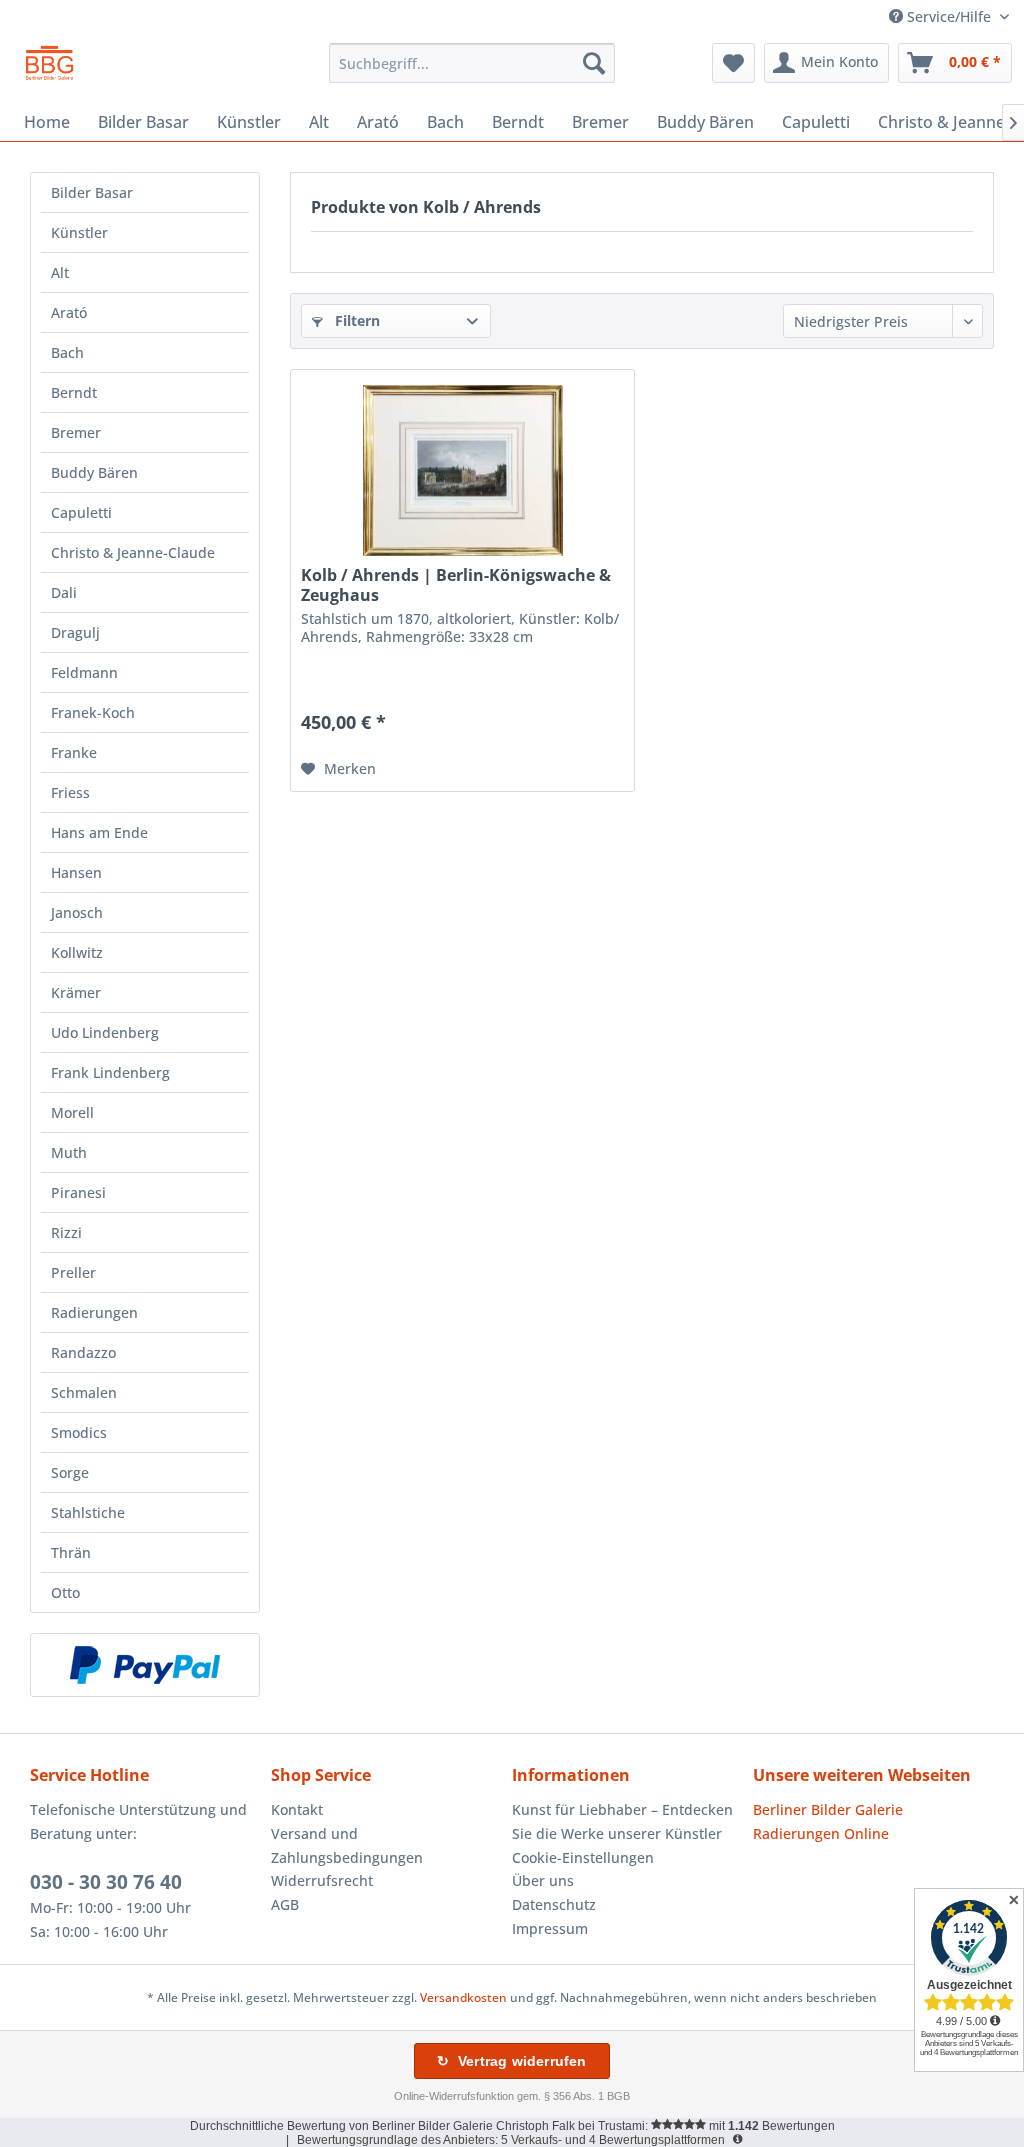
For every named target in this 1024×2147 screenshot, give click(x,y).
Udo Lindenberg (105, 1032)
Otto (65, 1592)
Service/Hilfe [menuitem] (949, 16)
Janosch (77, 912)
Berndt (74, 392)
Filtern (355, 320)
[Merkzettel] (733, 63)
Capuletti (81, 512)
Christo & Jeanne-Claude (133, 552)
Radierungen (94, 1312)
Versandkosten (463, 1997)
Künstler (79, 232)
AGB (285, 1904)
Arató (69, 312)
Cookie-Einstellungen (583, 1857)
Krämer (76, 992)
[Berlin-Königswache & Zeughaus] (462, 470)
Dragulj (75, 632)
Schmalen (84, 1392)
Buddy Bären (94, 472)
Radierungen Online (821, 1833)
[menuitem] (472, 63)
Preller (73, 1272)
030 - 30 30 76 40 (106, 1882)
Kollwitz (77, 952)
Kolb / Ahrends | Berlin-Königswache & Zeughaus (456, 585)
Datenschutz (554, 1904)
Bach (67, 352)
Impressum (550, 1928)
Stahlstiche (88, 1512)
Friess (70, 792)
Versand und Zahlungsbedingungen (347, 1845)
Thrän (71, 1552)
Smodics (79, 1432)
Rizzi (66, 1232)
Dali (64, 592)
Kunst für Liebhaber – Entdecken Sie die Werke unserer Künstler (622, 1821)
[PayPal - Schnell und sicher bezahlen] (145, 1665)
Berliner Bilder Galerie (828, 1809)
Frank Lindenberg (110, 1072)
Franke (74, 752)
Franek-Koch (93, 712)
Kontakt (297, 1809)
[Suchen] (594, 63)
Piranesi (78, 1192)
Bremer (76, 432)
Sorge (70, 1472)
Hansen (76, 872)
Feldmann (84, 672)
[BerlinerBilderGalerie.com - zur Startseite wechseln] (49, 68)
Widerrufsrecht (322, 1880)
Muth (69, 1152)
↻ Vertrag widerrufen (511, 2061)
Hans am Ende (99, 832)
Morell (72, 1112)
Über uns (543, 1880)
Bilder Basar (92, 192)
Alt (60, 272)
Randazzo (83, 1352)
